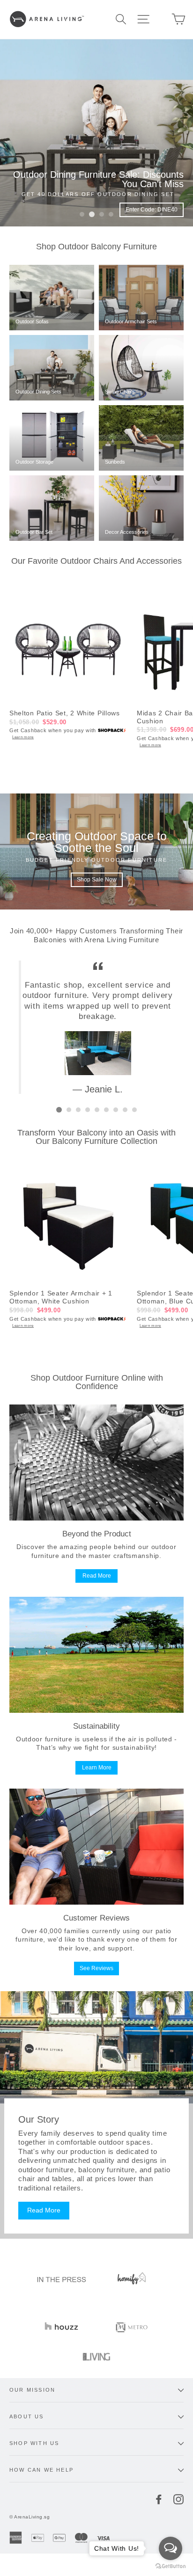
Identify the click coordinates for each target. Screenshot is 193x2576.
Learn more (23, 737)
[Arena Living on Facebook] (159, 2499)
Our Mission (32, 2390)
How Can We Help (41, 2470)
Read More (97, 1576)
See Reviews (96, 1968)
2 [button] (92, 214)
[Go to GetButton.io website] (171, 2566)
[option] (96, 133)
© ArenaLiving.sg (30, 2517)
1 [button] (82, 214)
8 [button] (125, 1110)
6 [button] (106, 1110)
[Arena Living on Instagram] (178, 2499)
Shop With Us (34, 2443)
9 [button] (134, 1110)
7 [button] (116, 1110)
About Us (27, 2416)
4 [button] (111, 214)
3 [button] (102, 214)
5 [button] (97, 1110)
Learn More (97, 1768)
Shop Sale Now (97, 873)
